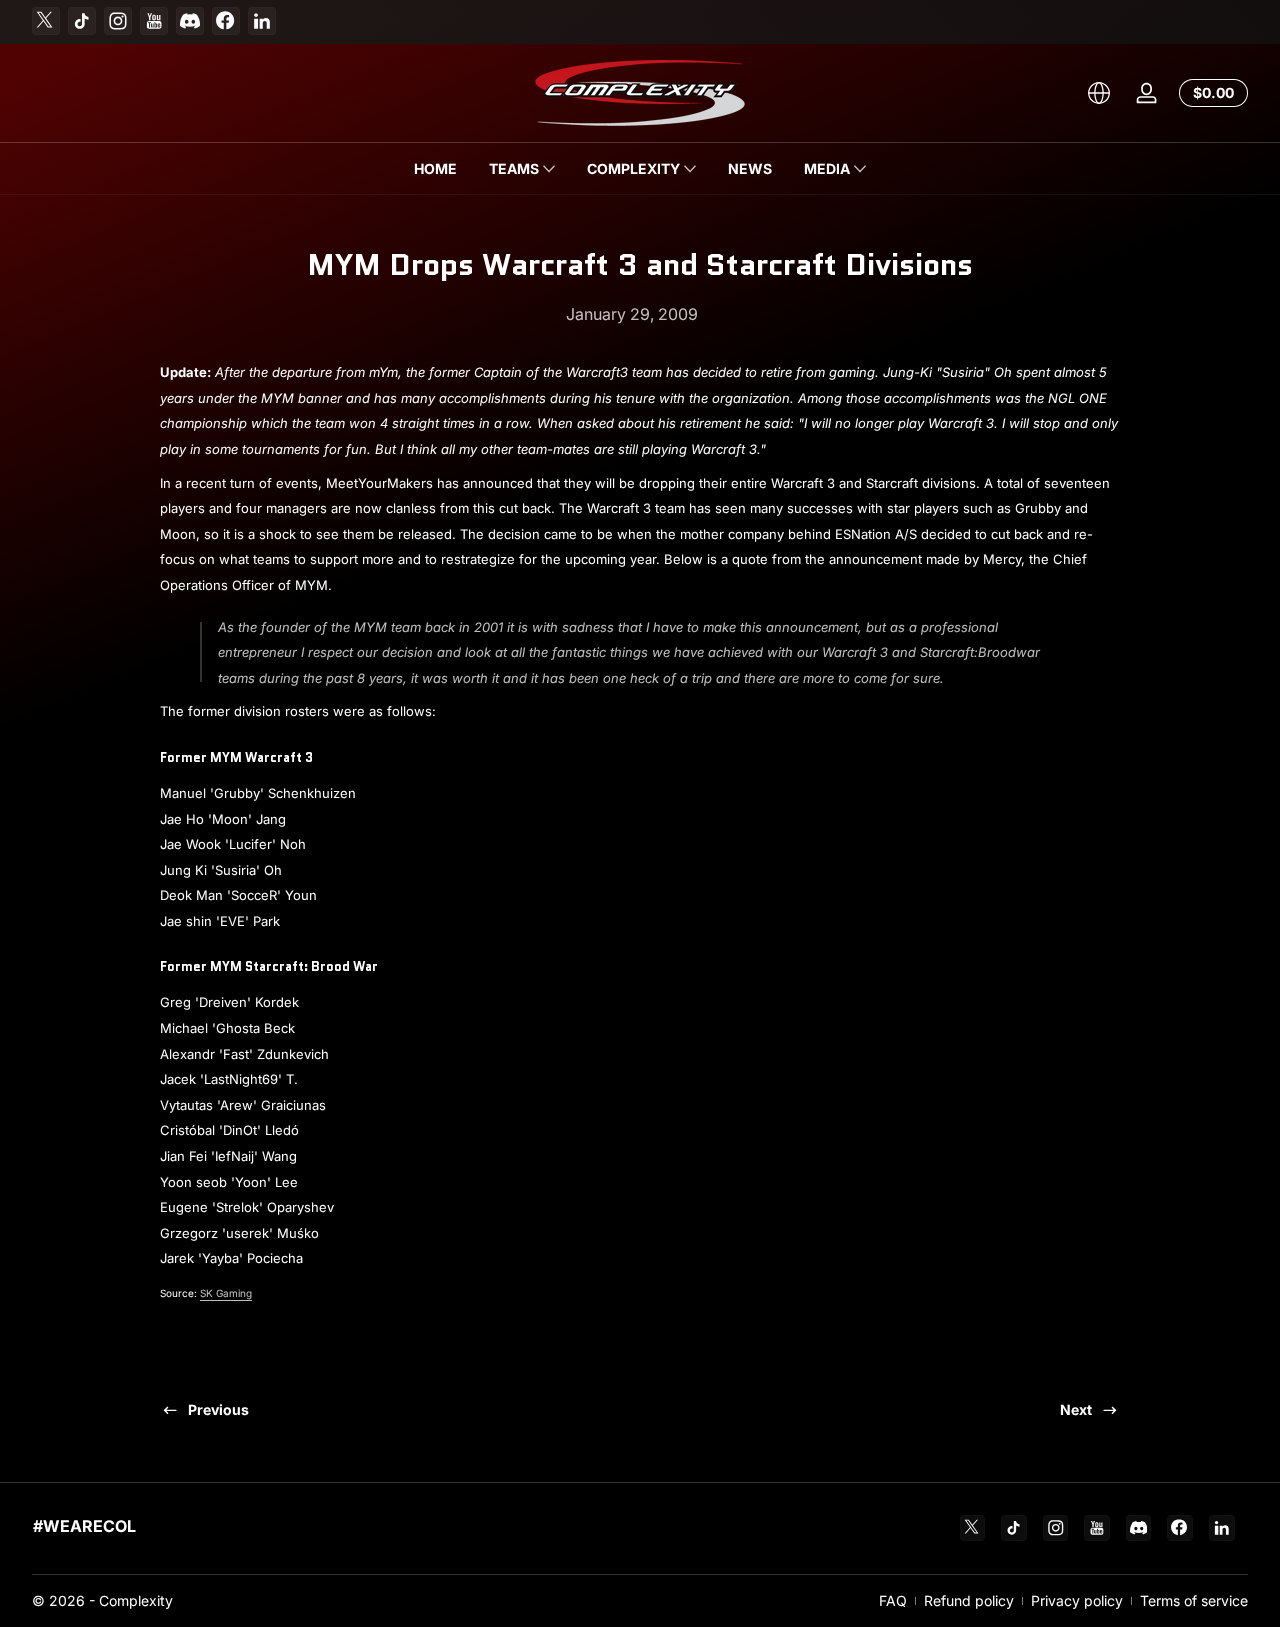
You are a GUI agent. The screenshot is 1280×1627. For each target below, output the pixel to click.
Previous (218, 1409)
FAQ (893, 1600)
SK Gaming (226, 1293)
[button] (1099, 93)
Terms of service (1194, 1600)
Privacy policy (1077, 1600)
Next (1076, 1409)
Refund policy (969, 1600)
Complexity (136, 1600)
